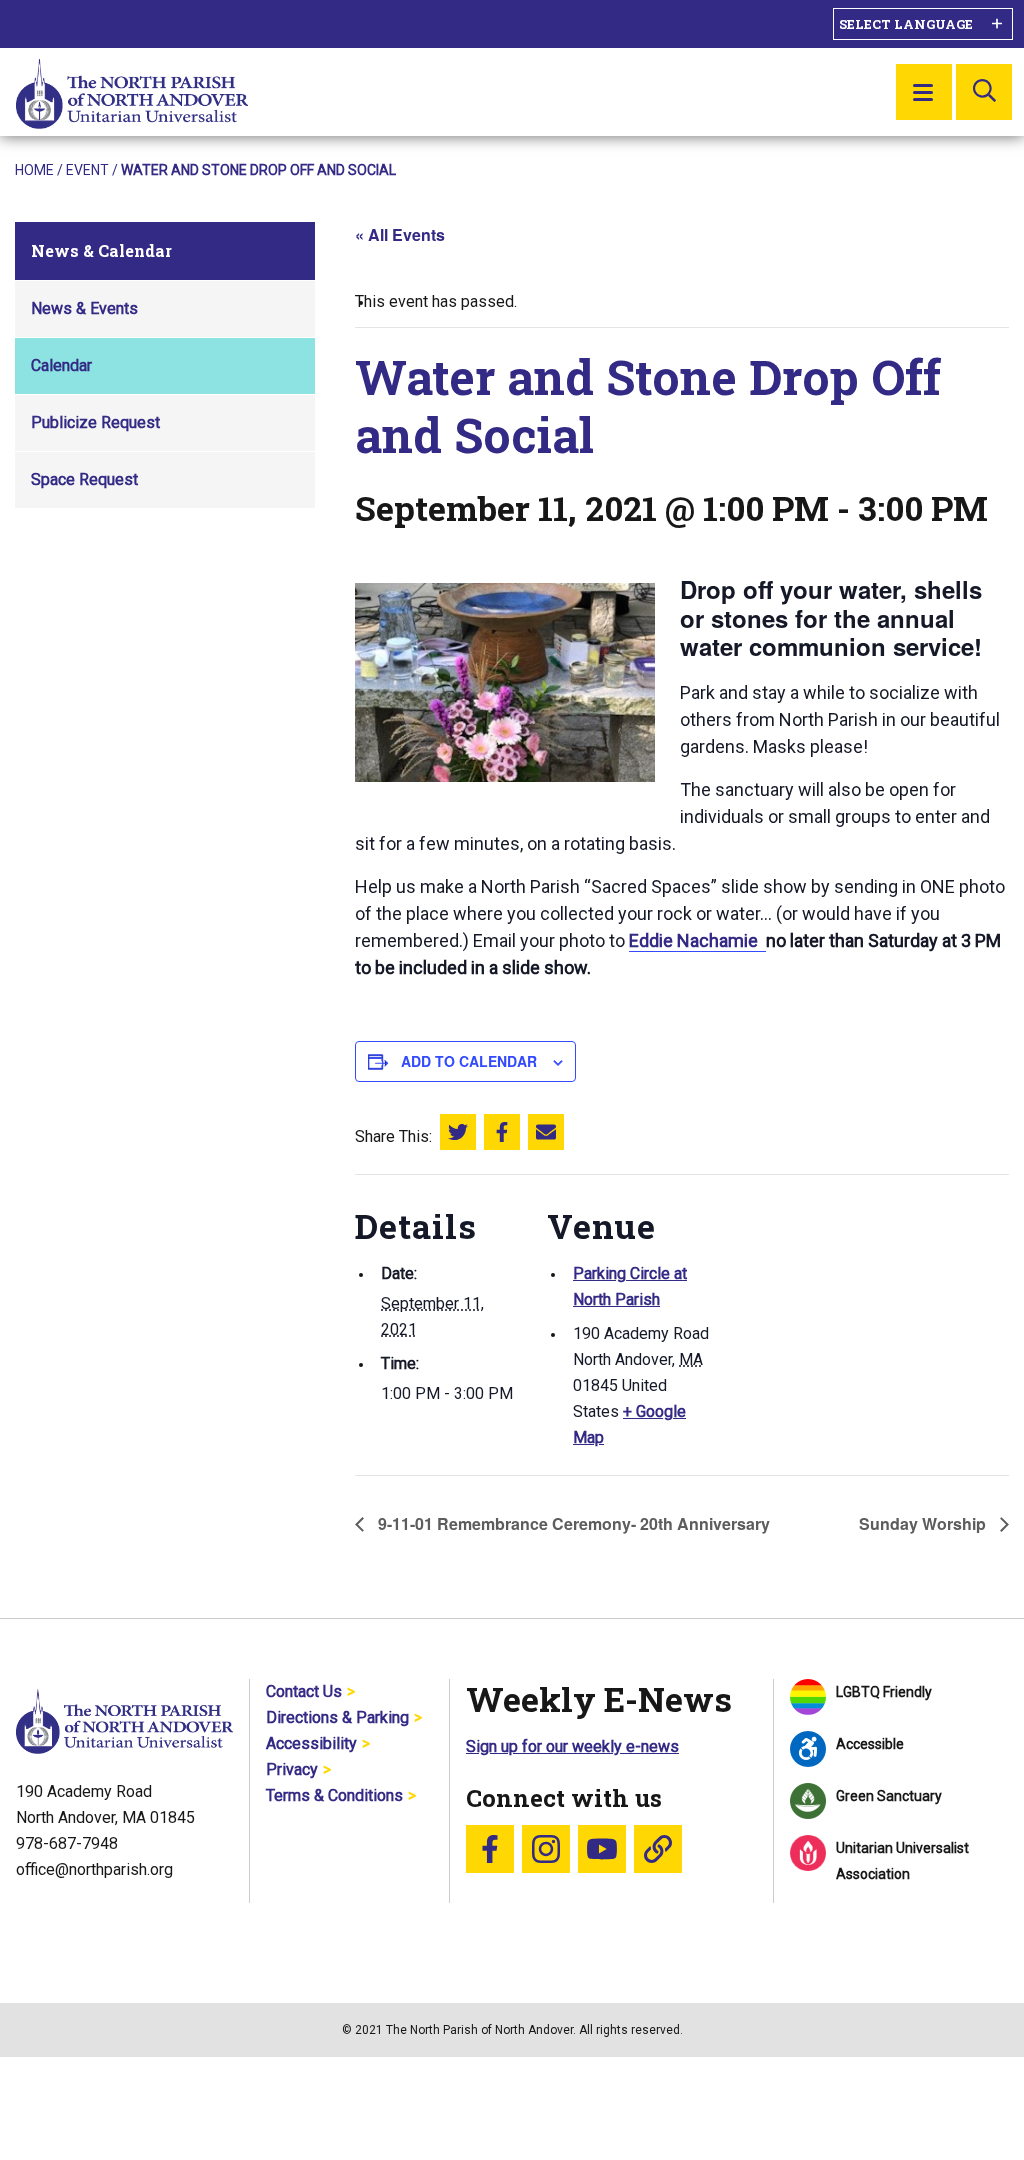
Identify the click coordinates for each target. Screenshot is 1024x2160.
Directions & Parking (337, 1717)
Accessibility (311, 1743)
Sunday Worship (924, 1523)
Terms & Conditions (334, 1795)
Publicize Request (95, 422)
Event (87, 170)
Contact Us (304, 1691)
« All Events (400, 234)
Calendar (61, 365)
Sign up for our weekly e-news (572, 1746)
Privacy (292, 1769)
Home (34, 170)
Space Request (84, 479)
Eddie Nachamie (697, 940)
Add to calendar (469, 1061)
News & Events (84, 308)
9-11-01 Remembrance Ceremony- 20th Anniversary (572, 1523)
